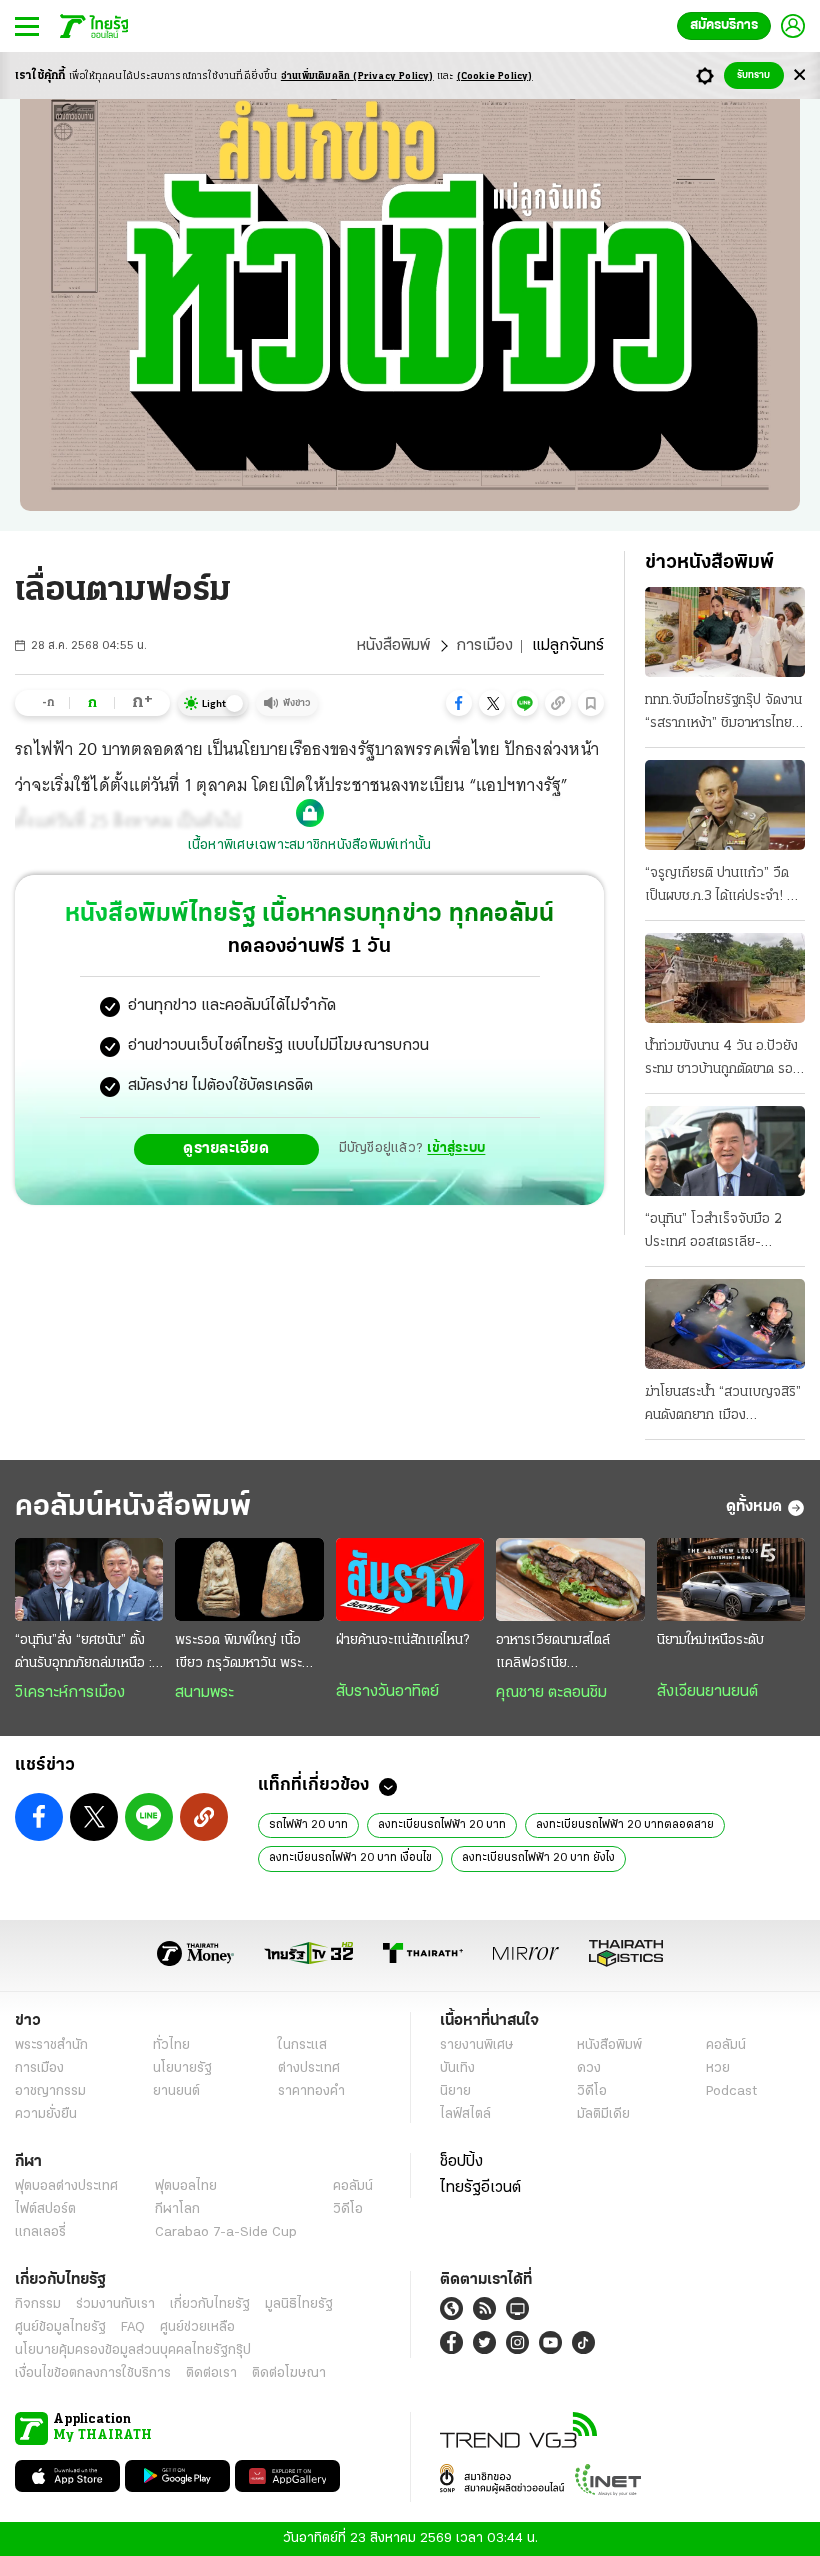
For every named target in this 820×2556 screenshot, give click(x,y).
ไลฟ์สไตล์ (465, 2114)
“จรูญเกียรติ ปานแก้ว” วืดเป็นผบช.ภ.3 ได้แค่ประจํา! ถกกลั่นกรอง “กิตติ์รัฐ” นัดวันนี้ (724, 887)
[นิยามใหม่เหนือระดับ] (731, 1579)
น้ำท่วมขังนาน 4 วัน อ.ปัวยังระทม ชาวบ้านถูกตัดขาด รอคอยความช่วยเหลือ (721, 1060)
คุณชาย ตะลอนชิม (551, 1693)
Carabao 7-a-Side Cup (226, 2232)
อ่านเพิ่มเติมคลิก (357, 76)
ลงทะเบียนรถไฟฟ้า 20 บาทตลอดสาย (625, 1825)
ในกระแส (302, 2045)
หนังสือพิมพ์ (393, 646)
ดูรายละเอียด (226, 1149)
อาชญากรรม (50, 2091)
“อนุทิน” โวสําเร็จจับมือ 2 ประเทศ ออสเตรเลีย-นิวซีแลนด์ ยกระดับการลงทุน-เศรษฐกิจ (713, 1233)
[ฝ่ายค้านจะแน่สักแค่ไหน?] (410, 1579)
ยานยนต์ (176, 2091)
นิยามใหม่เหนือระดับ (710, 1640)
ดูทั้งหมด (754, 1507)
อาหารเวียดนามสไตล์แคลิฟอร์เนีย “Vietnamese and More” (553, 1654)
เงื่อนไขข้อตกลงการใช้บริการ (93, 2373)
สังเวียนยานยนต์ (707, 1692)
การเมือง (484, 646)
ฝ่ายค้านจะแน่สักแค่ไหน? (402, 1640)
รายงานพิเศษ (477, 2045)
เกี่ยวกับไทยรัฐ (210, 2304)
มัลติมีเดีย (603, 2114)
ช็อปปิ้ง (461, 2162)
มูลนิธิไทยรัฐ (299, 2304)
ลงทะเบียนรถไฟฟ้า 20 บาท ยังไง (538, 1858)
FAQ (133, 2327)
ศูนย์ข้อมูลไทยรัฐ (60, 2327)
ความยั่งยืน (46, 2114)
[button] (459, 703)
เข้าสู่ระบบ (456, 1148)
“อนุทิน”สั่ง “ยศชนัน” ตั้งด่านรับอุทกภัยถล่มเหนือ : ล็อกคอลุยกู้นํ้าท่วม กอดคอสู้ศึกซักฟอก (88, 1654)
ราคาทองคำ (311, 2091)
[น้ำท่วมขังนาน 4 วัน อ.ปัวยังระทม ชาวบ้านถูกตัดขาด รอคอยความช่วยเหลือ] (725, 978)
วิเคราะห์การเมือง (70, 1693)
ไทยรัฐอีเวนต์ (480, 2188)
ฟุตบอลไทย (186, 2186)
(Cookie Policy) (495, 76)
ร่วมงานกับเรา (115, 2304)
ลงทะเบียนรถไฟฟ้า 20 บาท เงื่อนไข (350, 1858)
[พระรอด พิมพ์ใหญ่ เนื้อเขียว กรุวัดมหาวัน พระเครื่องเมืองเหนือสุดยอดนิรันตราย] (249, 1579)
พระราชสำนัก (51, 2045)
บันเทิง (457, 2068)
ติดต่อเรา (211, 2373)
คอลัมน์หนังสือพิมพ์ (133, 1507)
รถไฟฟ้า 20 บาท (308, 1825)
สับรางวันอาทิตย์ (387, 1692)
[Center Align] (799, 75)
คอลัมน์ (726, 2045)
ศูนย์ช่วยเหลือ (197, 2327)
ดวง (589, 2068)
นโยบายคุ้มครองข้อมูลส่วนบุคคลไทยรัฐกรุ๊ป (133, 2350)
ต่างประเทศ (309, 2068)
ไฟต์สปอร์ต (45, 2209)
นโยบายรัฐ (182, 2068)
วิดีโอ (592, 2091)
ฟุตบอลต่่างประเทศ (66, 2186)
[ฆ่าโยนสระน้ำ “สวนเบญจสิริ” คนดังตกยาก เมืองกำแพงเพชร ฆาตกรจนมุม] (725, 1324)
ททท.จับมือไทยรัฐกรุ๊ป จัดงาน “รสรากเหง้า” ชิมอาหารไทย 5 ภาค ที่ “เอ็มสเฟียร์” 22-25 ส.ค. (724, 714)
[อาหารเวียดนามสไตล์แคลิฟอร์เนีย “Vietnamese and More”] (570, 1579)
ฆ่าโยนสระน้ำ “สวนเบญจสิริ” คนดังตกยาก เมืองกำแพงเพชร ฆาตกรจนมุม (723, 1406)
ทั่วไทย (171, 2045)
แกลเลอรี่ (40, 2232)
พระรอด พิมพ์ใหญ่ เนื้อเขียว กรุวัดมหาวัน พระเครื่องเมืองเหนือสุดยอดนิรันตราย (245, 1654)
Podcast (731, 2091)
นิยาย (455, 2091)
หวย (718, 2068)
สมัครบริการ (724, 25)
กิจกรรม (38, 2304)
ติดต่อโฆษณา (289, 2373)
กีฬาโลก (177, 2209)
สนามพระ (204, 1693)
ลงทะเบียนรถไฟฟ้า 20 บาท (442, 1825)
